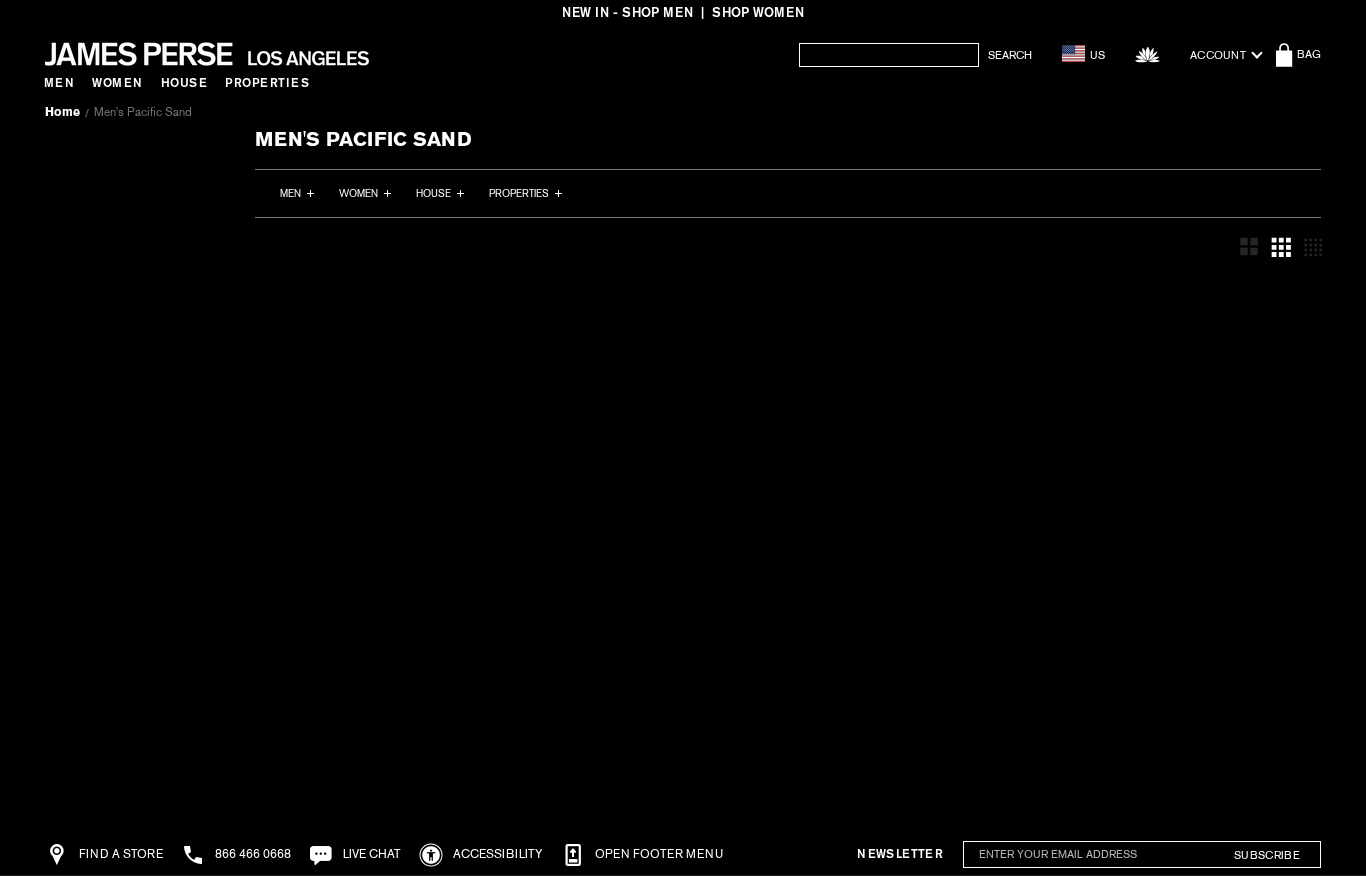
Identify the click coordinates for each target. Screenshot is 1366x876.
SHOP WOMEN (758, 12)
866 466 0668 (251, 854)
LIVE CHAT (370, 854)
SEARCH (1010, 55)
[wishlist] (1147, 54)
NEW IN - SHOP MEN (627, 12)
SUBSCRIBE (1267, 855)
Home (62, 112)
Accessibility (496, 854)
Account (1218, 55)
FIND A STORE (119, 854)
